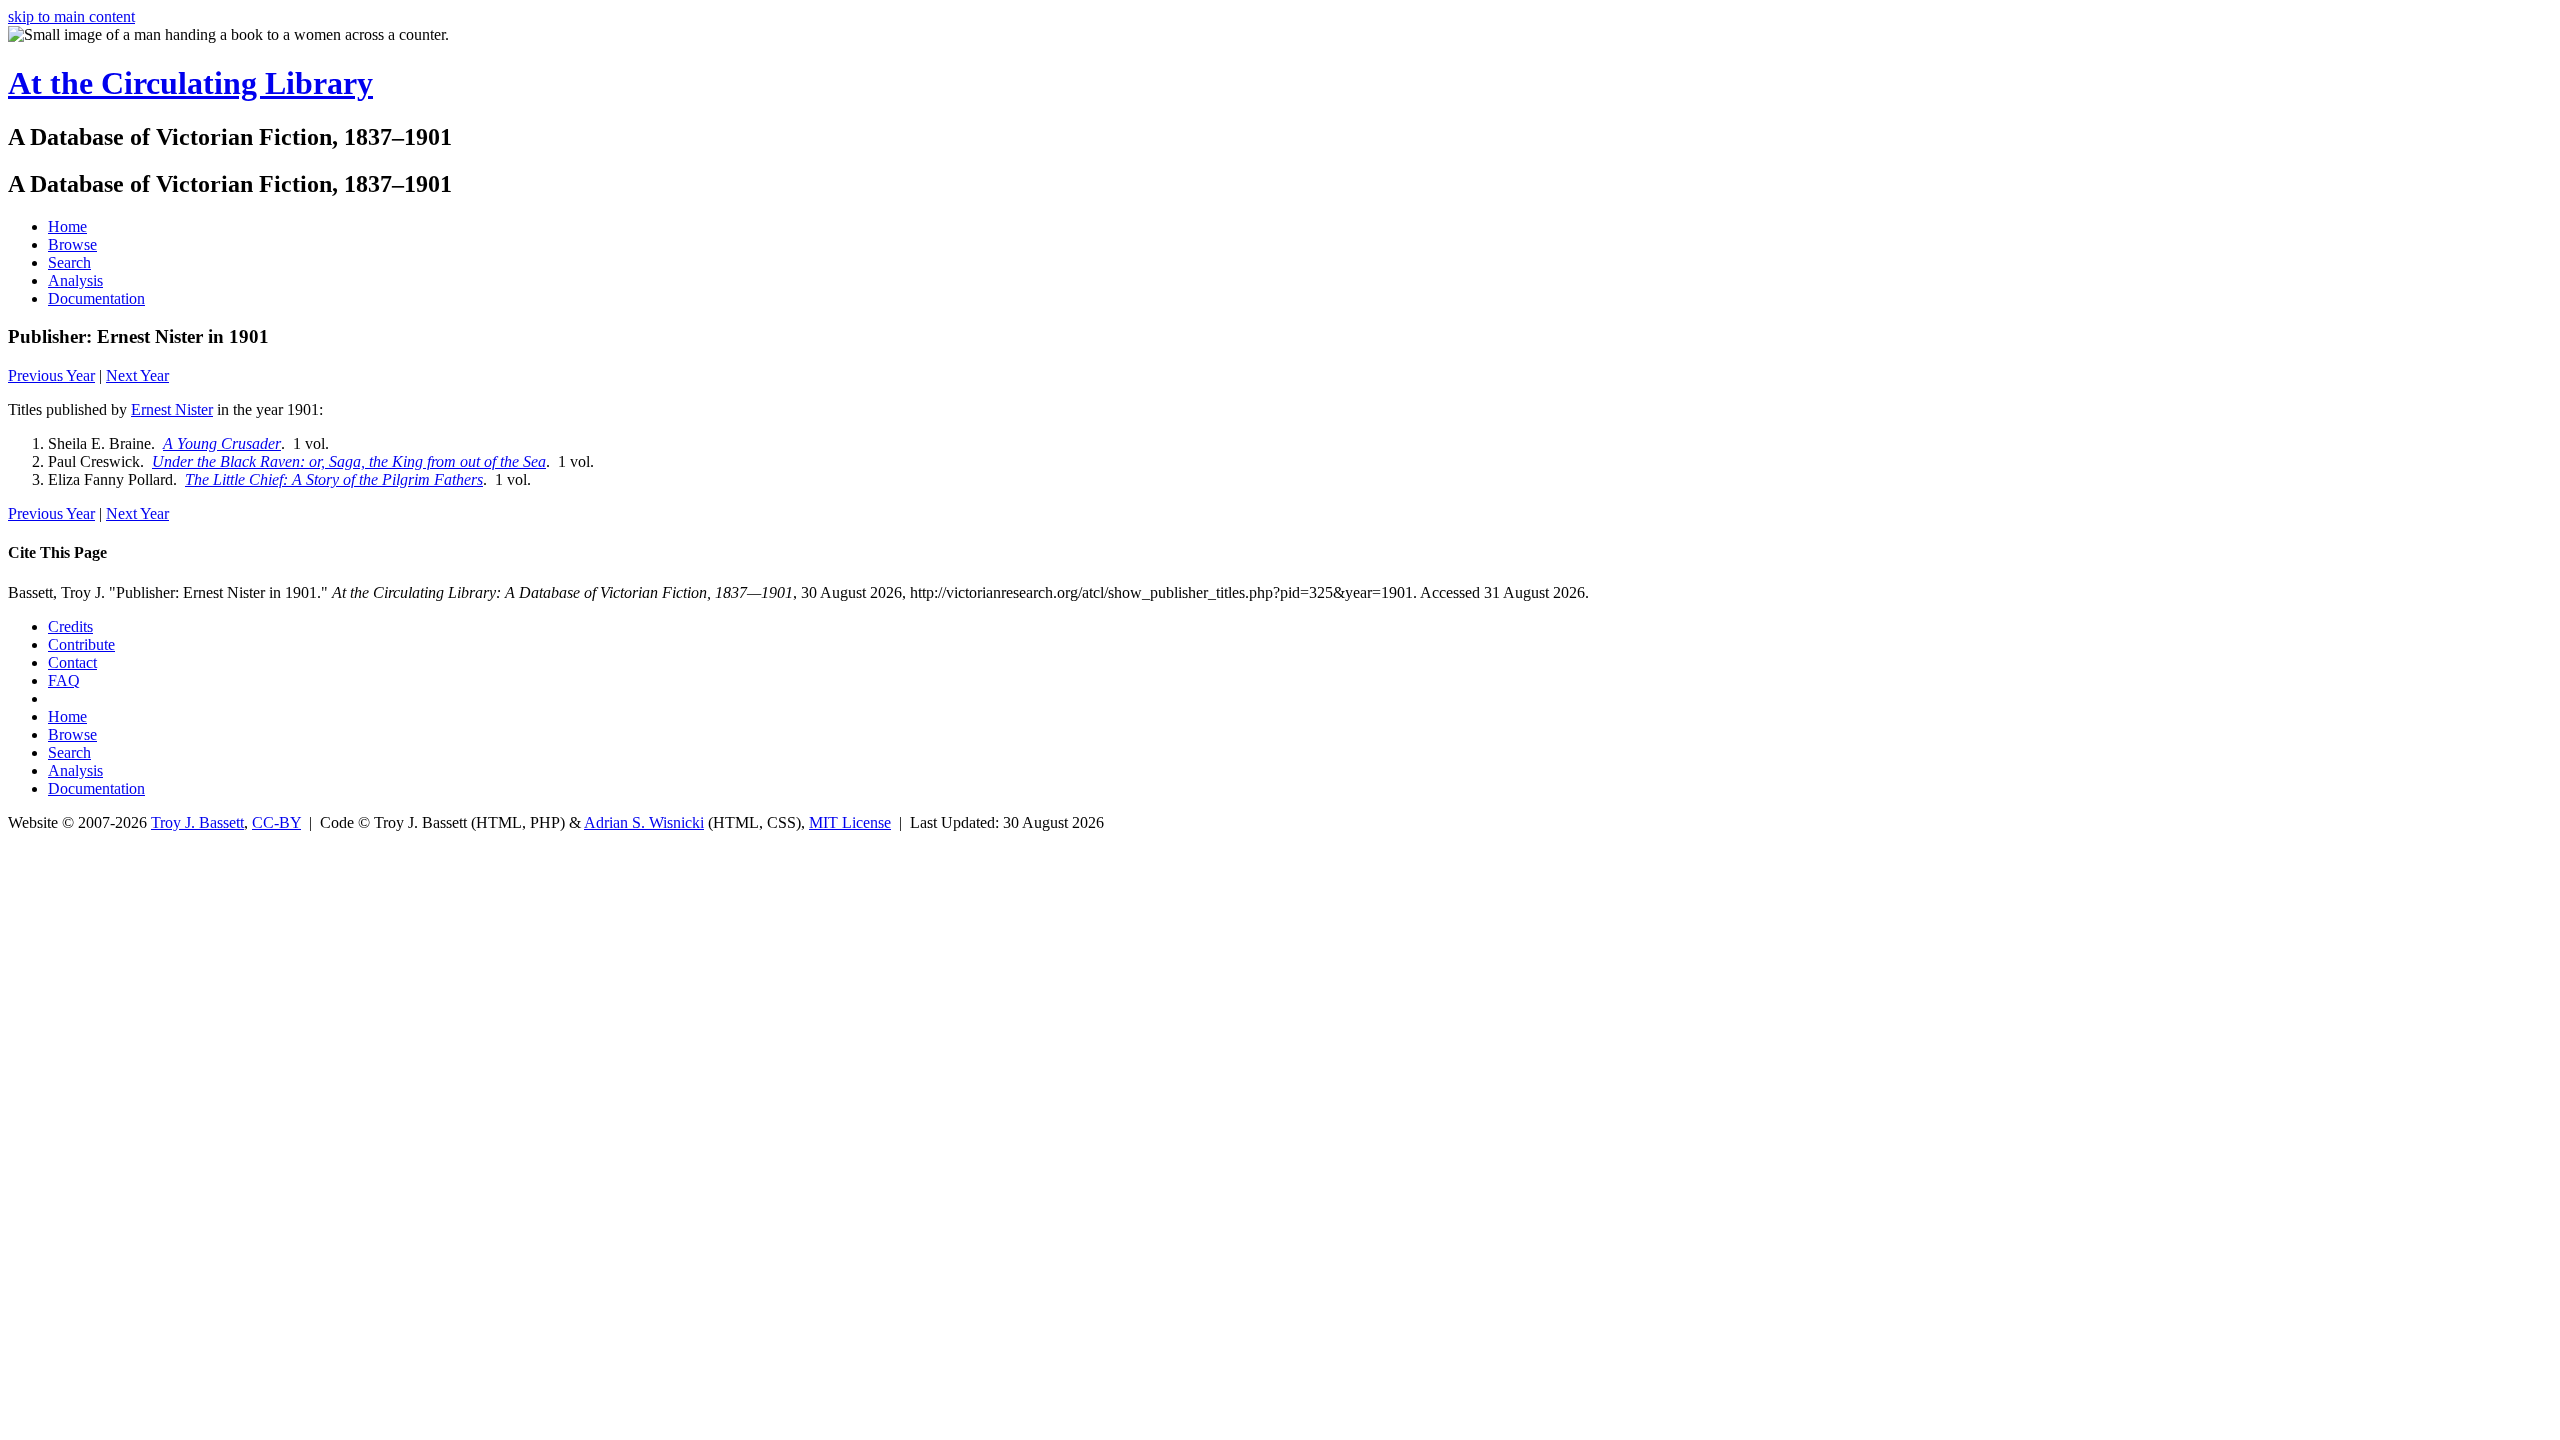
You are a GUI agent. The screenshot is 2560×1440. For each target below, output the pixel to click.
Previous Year (51, 375)
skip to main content (71, 16)
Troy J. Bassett (197, 822)
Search (69, 262)
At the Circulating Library (190, 83)
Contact (72, 662)
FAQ (64, 680)
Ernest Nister (172, 409)
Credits (70, 626)
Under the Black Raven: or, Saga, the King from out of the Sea (349, 461)
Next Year (137, 375)
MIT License (850, 822)
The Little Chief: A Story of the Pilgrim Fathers (334, 479)
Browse (72, 244)
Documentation (96, 298)
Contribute (81, 644)
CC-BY (276, 822)
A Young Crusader (222, 443)
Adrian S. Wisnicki (644, 822)
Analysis (75, 280)
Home (67, 226)
